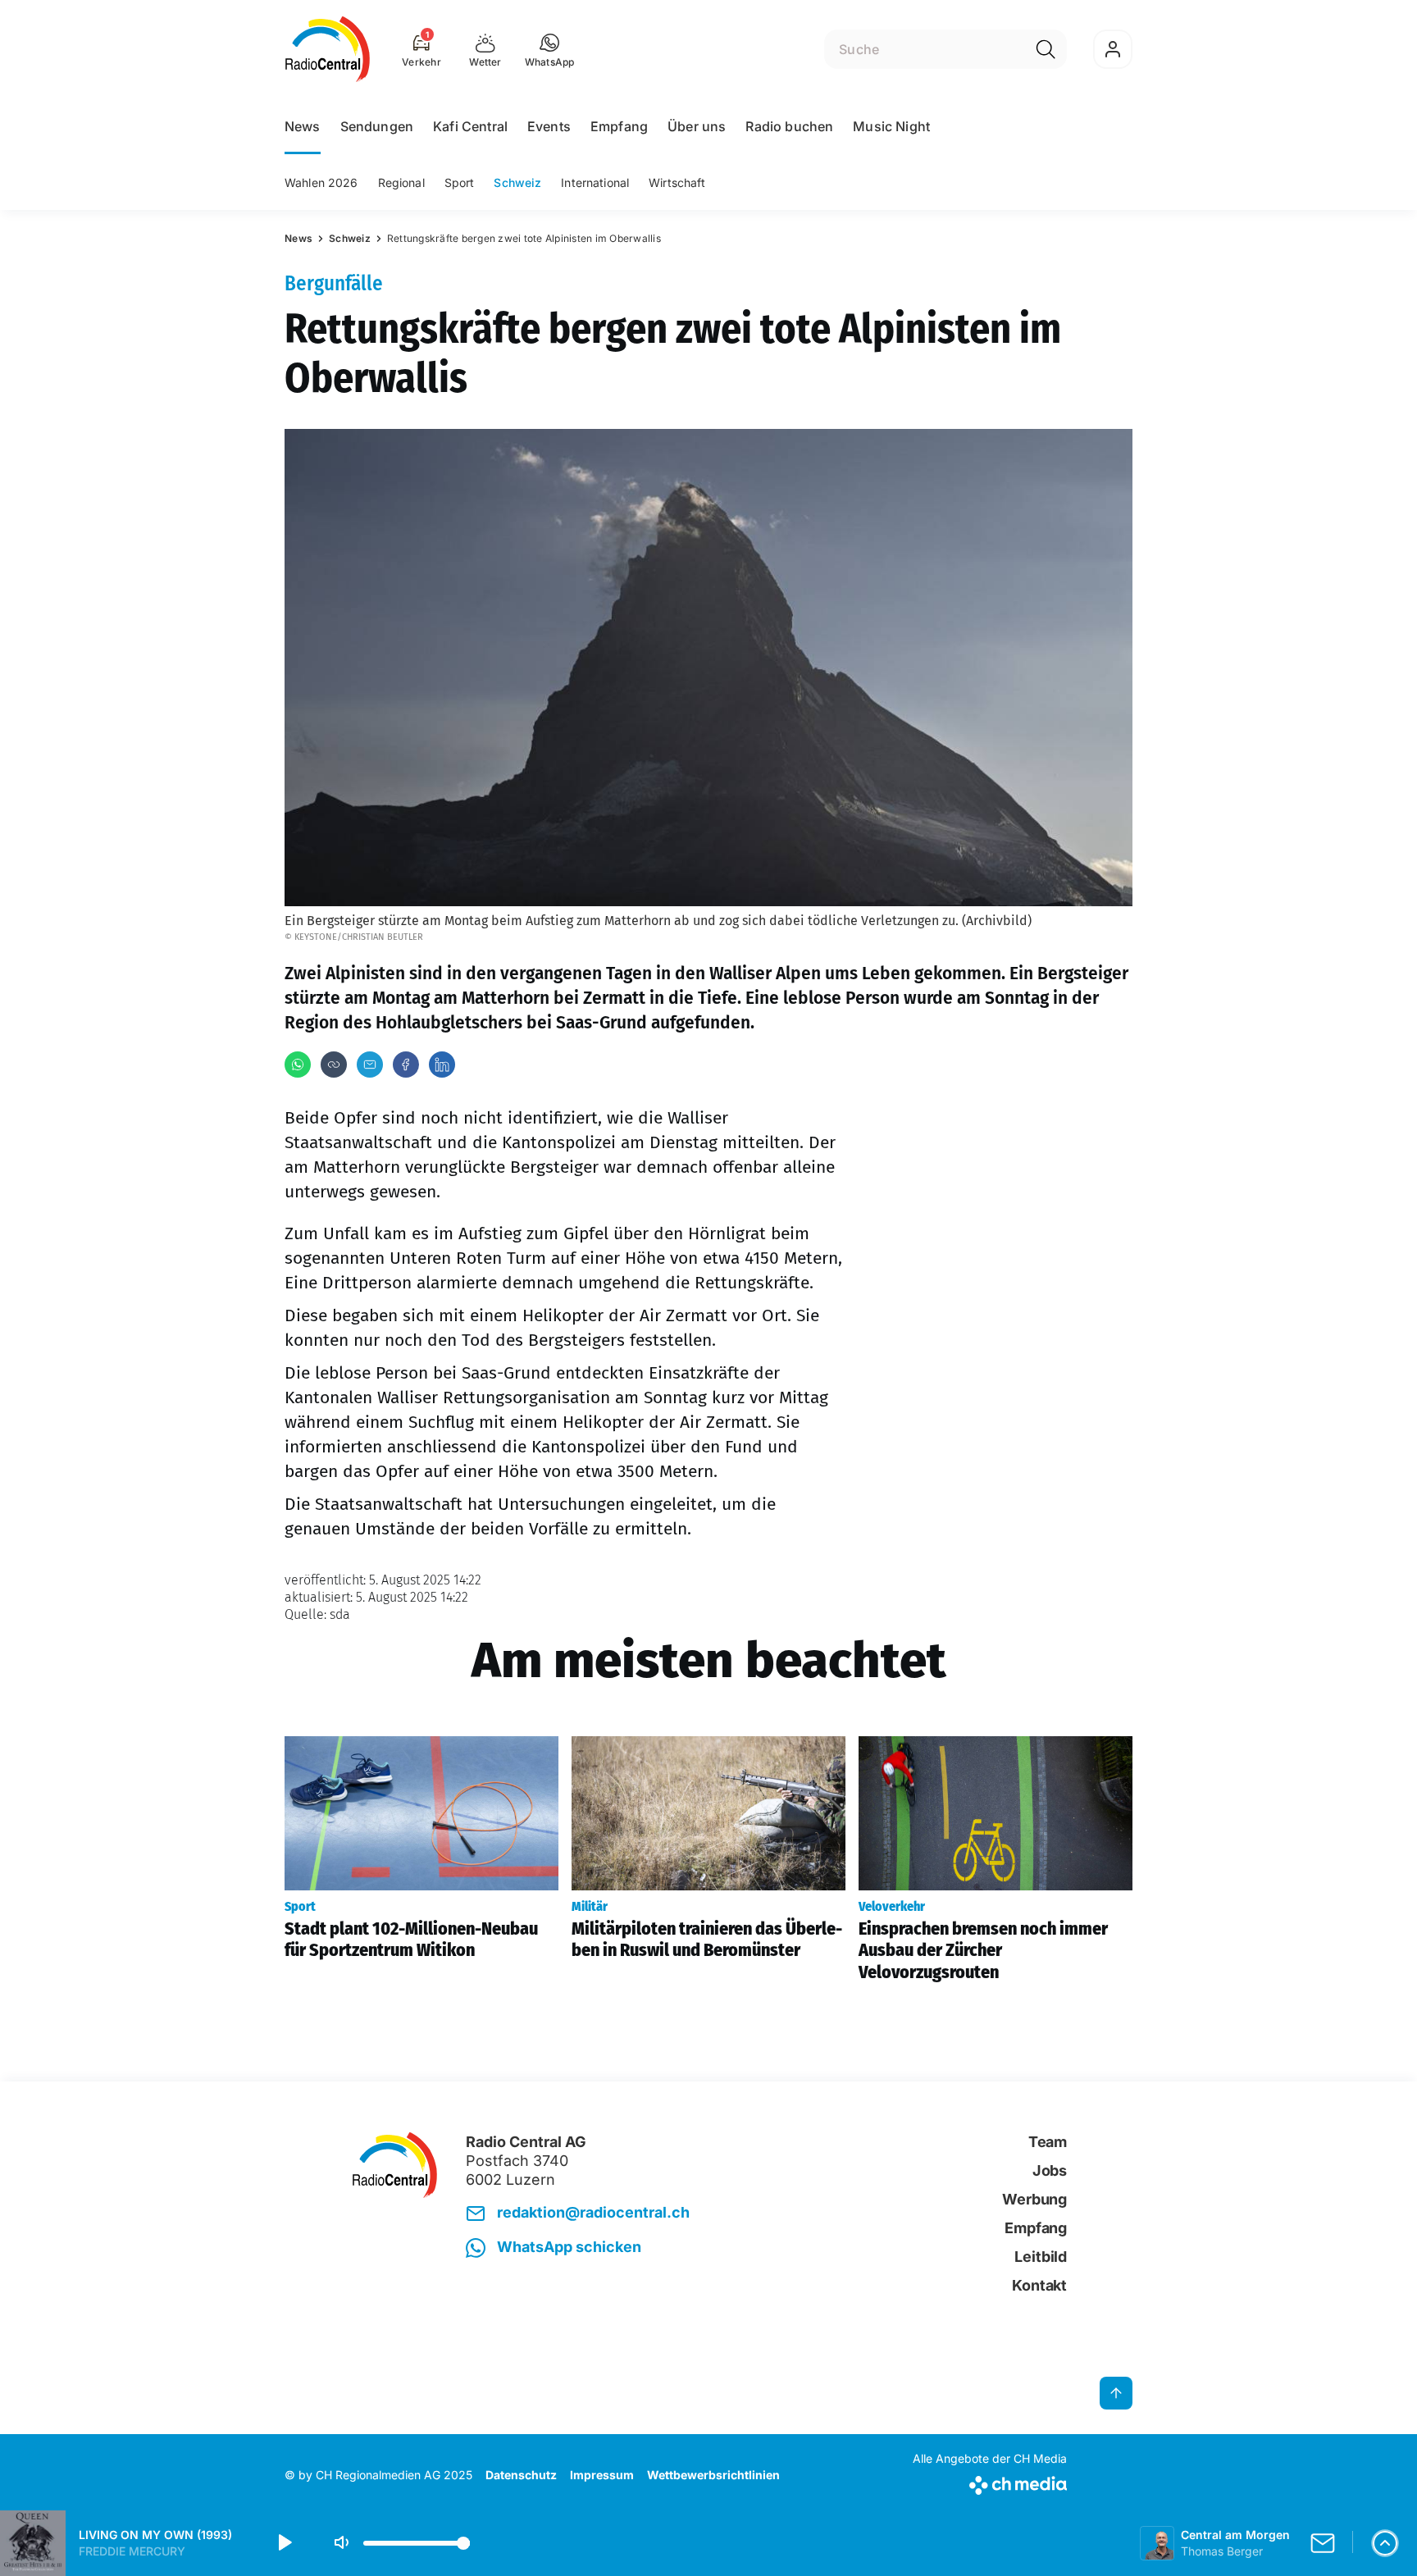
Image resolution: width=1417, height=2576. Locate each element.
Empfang (619, 126)
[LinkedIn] (442, 1065)
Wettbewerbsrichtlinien (713, 2475)
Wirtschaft (677, 182)
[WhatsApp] (298, 1065)
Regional (401, 182)
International (595, 182)
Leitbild (1041, 2257)
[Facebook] (406, 1065)
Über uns (697, 126)
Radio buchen (789, 126)
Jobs (1050, 2170)
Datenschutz (521, 2475)
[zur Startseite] (328, 49)
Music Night (891, 126)
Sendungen (377, 126)
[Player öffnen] (1385, 2543)
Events (549, 126)
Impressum (602, 2475)
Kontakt (1039, 2285)
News (303, 126)
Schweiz (517, 182)
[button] (550, 49)
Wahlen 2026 (321, 182)
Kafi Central (470, 126)
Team (1048, 2142)
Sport (460, 182)
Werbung (1034, 2199)
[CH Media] (990, 2482)
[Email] (370, 1065)
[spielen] (284, 2543)
